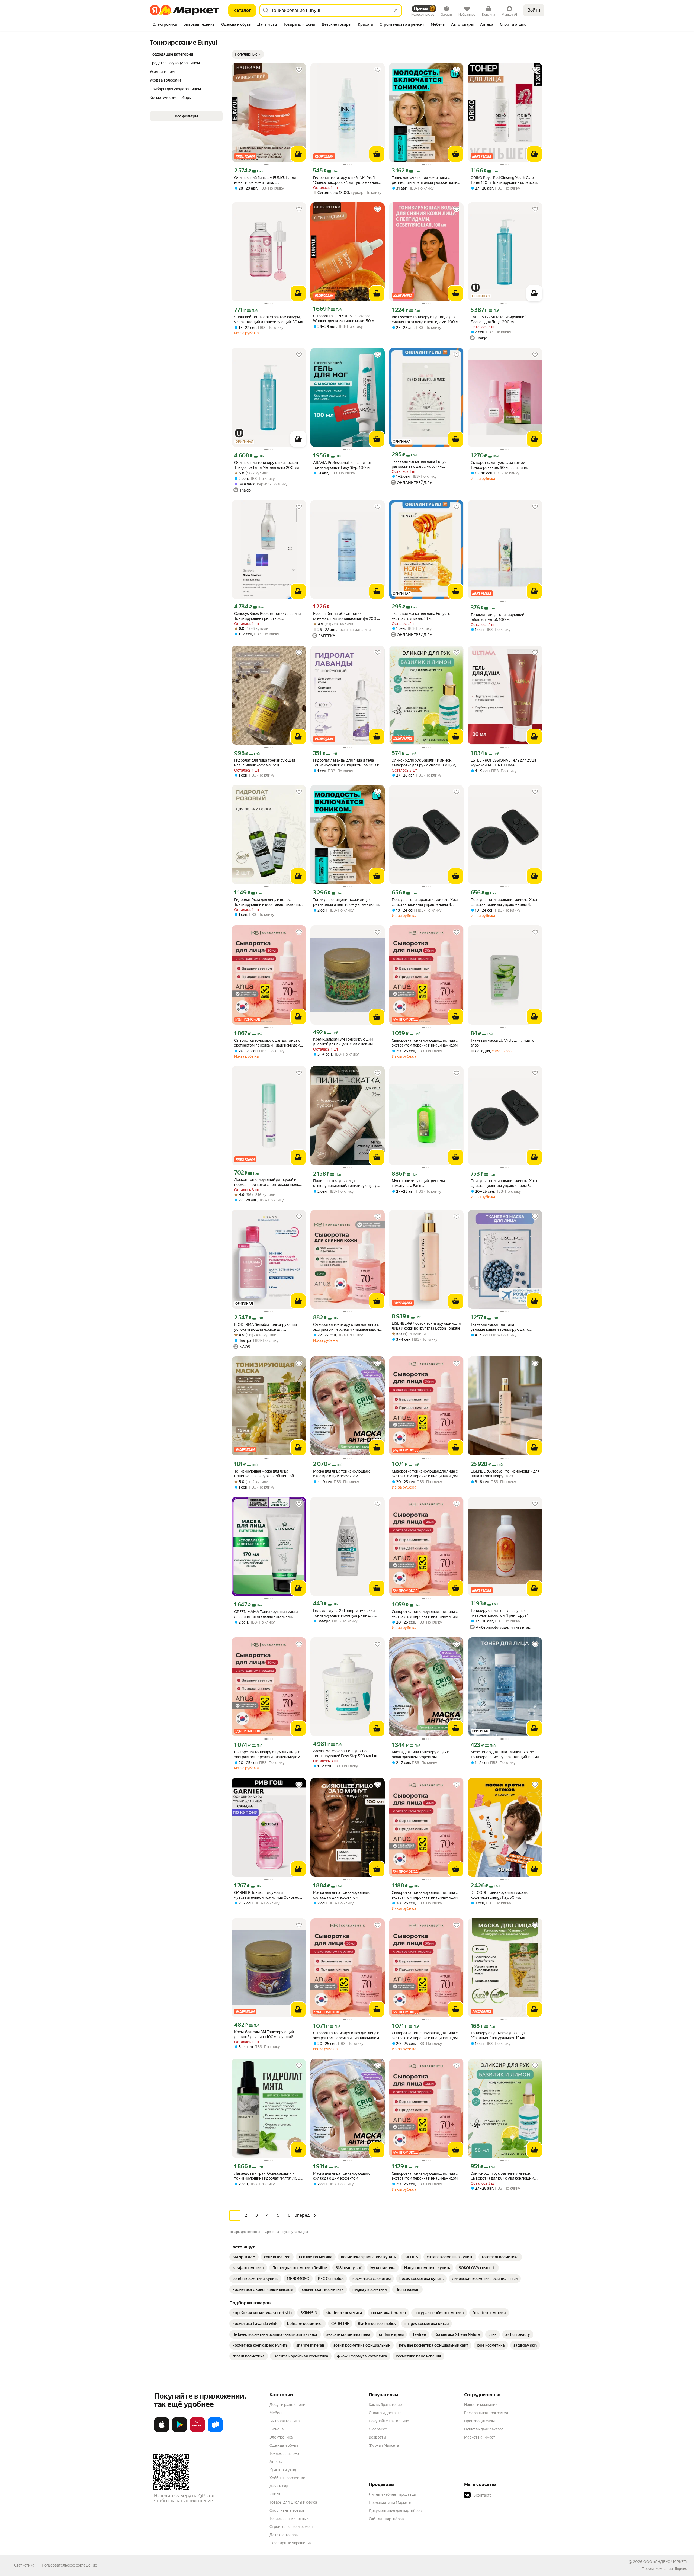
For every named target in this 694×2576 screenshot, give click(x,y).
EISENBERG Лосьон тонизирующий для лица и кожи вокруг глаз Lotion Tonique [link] (426, 1326)
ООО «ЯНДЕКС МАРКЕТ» (665, 2562)
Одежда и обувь (284, 2445)
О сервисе (378, 2429)
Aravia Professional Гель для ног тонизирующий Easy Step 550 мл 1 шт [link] (346, 1753)
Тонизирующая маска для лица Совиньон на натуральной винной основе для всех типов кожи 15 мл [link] (264, 1474)
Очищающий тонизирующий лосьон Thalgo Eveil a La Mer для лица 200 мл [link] (267, 465)
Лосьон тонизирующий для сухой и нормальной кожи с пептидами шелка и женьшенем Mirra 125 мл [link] (268, 1182)
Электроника (281, 2437)
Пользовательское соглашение (69, 2565)
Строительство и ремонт (292, 2527)
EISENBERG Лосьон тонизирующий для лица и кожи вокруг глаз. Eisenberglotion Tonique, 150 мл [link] (505, 1474)
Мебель (276, 2413)
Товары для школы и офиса (293, 2502)
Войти (534, 10)
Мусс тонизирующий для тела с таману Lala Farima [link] (420, 1183)
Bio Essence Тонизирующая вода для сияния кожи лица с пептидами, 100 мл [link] (426, 319)
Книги (275, 2494)
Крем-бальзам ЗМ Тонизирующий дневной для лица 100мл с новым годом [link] (343, 1042)
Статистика (24, 2565)
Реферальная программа (486, 2413)
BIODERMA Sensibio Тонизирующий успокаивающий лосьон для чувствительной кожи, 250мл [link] (266, 1327)
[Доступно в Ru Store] (215, 2431)
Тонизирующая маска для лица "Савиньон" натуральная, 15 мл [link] (498, 2035)
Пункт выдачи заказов (484, 2429)
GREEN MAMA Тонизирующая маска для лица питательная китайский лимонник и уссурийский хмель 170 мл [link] (269, 1614)
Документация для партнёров (395, 2511)
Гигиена (277, 2429)
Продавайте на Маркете (390, 2503)
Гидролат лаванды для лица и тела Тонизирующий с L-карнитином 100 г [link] (346, 763)
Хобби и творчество (287, 2478)
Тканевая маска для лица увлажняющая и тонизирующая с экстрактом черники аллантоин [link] (500, 1327)
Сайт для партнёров (386, 2519)
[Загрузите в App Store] (162, 2431)
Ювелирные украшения (290, 2543)
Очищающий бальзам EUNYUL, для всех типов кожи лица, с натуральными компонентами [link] (265, 180)
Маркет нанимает (480, 2437)
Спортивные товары (287, 2510)
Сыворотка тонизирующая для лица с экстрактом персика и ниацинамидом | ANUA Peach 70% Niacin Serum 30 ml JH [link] (426, 1895)
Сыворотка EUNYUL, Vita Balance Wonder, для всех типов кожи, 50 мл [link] (345, 318)
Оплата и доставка (385, 2413)
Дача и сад (279, 2486)
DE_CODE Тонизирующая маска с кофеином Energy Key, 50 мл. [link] (499, 1895)
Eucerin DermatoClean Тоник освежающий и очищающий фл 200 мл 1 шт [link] (348, 616)
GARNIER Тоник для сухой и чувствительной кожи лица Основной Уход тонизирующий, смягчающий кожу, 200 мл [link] (268, 1895)
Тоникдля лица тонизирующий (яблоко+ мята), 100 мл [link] (497, 617)
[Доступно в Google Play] (179, 2431)
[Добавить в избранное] (299, 70)
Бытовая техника (285, 2421)
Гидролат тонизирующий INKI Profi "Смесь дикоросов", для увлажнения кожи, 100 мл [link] (346, 180)
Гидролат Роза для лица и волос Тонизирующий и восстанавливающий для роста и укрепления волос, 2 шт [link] (268, 902)
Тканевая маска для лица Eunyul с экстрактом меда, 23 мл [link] (421, 616)
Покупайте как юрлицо (389, 2421)
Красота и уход (283, 2470)
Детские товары (284, 2535)
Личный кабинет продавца (392, 2494)
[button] (248, 54)
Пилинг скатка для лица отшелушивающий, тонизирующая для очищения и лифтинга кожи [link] (347, 1183)
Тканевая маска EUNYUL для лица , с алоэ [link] (502, 1043)
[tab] (165, 25)
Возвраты (377, 2437)
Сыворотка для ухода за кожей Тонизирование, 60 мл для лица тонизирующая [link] (499, 465)
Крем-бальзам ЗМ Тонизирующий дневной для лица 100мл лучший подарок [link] (264, 2034)
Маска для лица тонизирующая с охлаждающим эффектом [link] (342, 1474)
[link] (244, 2257)
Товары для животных (289, 2519)
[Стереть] (396, 10)
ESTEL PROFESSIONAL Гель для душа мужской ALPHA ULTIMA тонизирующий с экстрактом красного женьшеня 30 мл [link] (505, 763)
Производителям (479, 2421)
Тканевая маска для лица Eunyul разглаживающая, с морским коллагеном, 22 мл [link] (420, 464)
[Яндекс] (681, 2569)
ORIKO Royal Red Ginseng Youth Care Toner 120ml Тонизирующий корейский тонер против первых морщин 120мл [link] (505, 180)
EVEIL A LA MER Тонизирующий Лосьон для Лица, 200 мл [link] (499, 319)
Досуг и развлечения (288, 2405)
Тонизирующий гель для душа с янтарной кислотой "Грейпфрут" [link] (499, 1613)
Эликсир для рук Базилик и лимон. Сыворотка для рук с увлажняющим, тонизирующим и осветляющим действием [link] (424, 763)
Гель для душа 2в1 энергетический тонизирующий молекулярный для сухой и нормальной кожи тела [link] (344, 1613)
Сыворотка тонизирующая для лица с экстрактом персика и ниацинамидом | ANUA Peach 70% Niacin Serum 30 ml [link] (268, 1043)
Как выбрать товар (385, 2405)
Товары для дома (284, 2453)
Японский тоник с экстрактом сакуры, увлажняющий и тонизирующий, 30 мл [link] (269, 319)
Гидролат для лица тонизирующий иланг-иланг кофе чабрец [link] (265, 763)
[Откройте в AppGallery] (197, 2431)
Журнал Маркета (384, 2445)
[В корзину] (298, 154)
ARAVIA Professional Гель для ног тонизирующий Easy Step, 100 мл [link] (342, 465)
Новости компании (481, 2405)
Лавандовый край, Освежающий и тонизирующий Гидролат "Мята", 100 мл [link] (267, 2176)
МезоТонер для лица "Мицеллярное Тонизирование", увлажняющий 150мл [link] (505, 1754)
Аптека (276, 2462)
